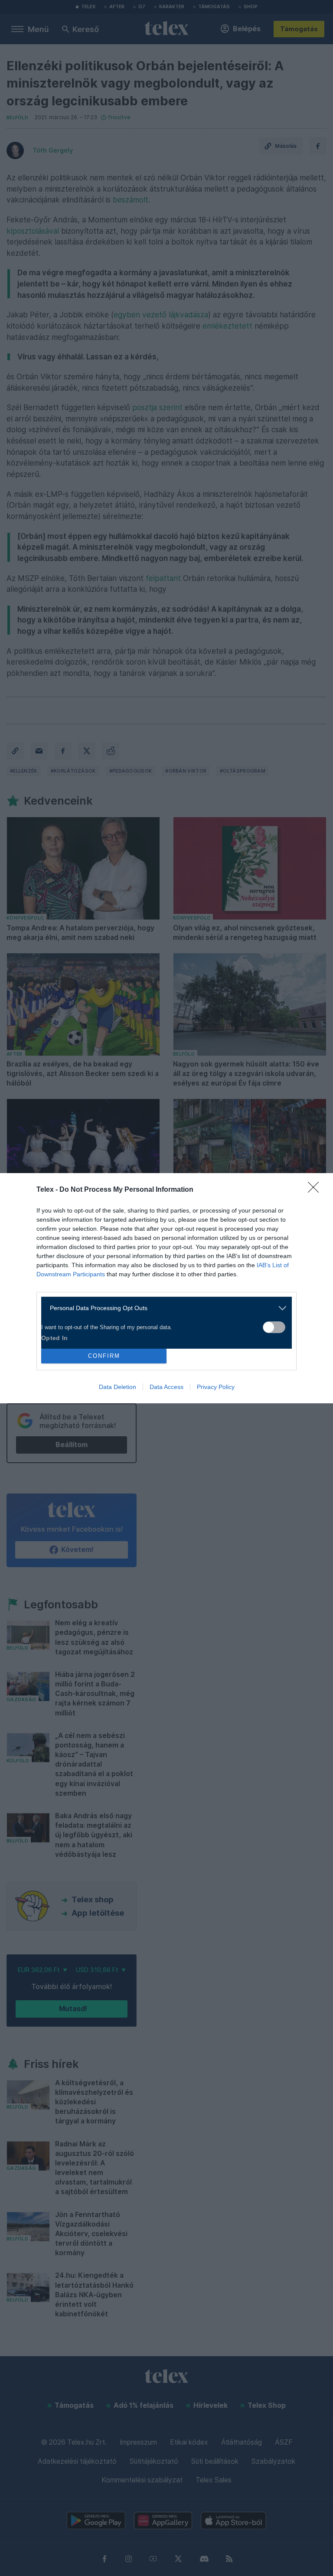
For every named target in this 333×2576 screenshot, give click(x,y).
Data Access (166, 1387)
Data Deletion (118, 1387)
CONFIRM (104, 1356)
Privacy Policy (216, 1387)
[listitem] (163, 1308)
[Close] (316, 1190)
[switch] (274, 1327)
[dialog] (166, 1288)
